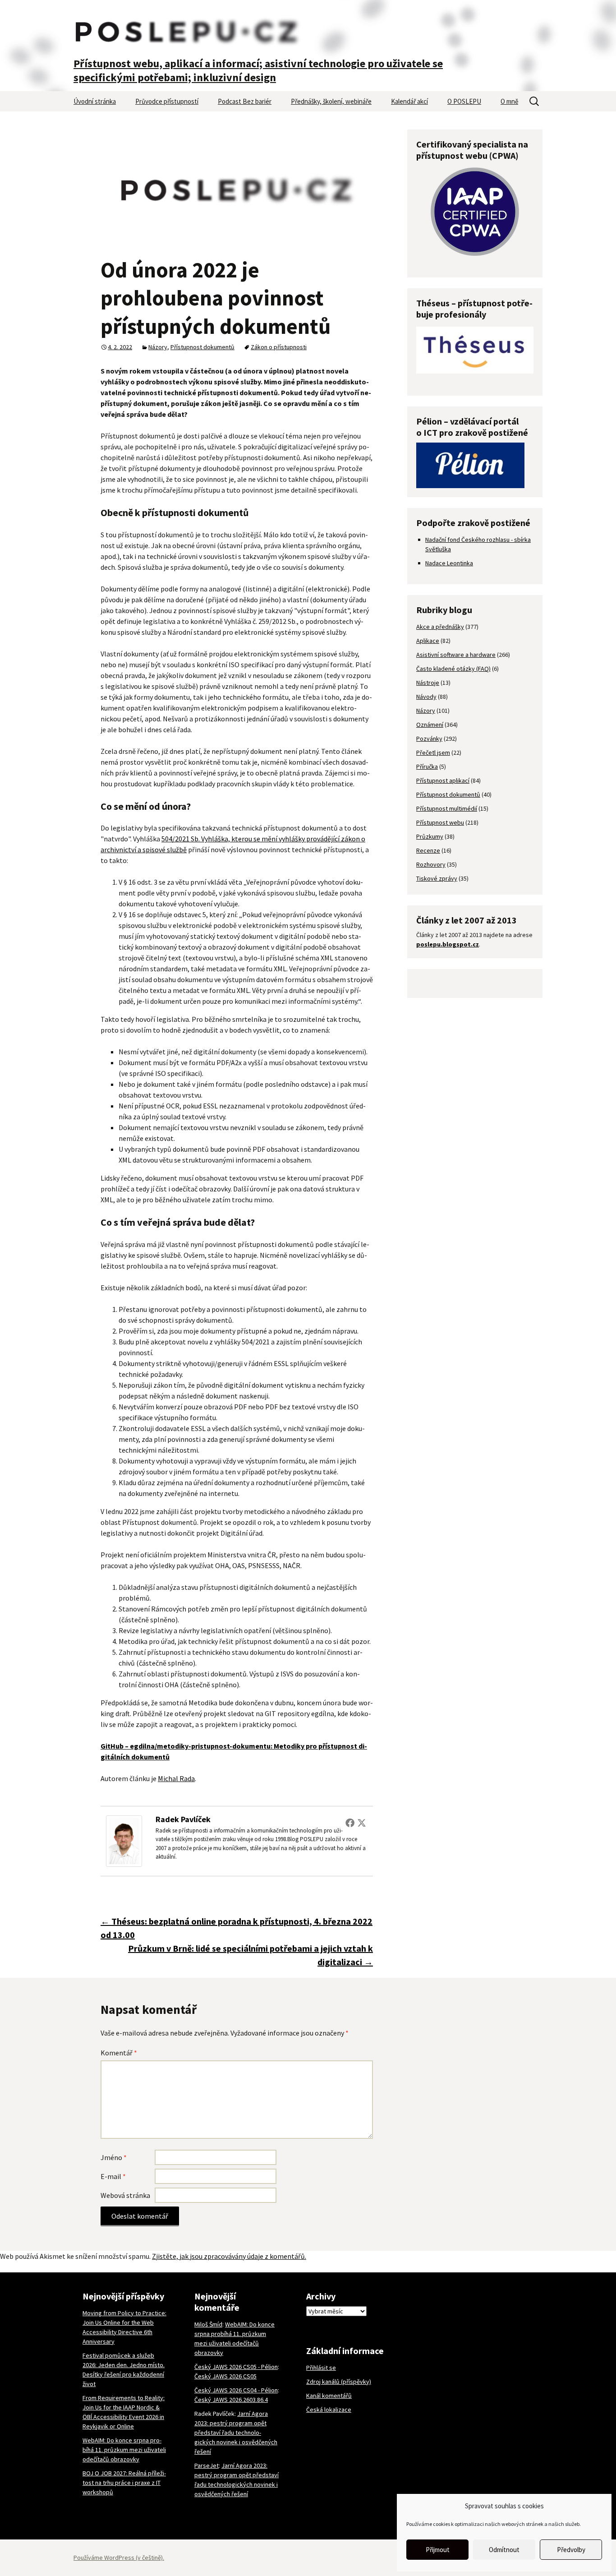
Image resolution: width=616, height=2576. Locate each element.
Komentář (119, 2053)
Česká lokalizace (329, 2410)
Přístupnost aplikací (443, 780)
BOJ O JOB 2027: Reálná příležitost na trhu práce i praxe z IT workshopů (124, 2483)
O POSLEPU (464, 101)
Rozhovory (431, 864)
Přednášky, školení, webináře (331, 101)
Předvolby (571, 2550)
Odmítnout (504, 2550)
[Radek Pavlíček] (124, 1840)
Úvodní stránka (95, 101)
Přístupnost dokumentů (202, 347)
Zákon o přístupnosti (279, 347)
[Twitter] (362, 1823)
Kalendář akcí (409, 101)
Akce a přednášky (440, 627)
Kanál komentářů (329, 2396)
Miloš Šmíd (208, 2324)
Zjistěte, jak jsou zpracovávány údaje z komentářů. (229, 2256)
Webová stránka (125, 2195)
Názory (158, 347)
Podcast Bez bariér (245, 101)
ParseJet (207, 2465)
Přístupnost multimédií (447, 808)
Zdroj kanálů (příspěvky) (339, 2382)
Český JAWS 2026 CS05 (225, 2376)
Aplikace (428, 641)
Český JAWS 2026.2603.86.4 (231, 2400)
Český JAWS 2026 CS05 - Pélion (236, 2367)
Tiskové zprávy (437, 878)
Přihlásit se (321, 2368)
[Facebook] (350, 1823)
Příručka (427, 766)
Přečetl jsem (433, 752)
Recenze (428, 850)
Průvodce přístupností (167, 101)
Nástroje (428, 683)
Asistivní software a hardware (456, 655)
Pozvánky (429, 739)
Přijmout (438, 2550)
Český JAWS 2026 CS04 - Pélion (236, 2390)
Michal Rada (176, 1778)
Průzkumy (430, 836)
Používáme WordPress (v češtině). (119, 2558)
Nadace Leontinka (449, 563)
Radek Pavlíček (183, 1819)
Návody (426, 697)
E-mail (113, 2176)
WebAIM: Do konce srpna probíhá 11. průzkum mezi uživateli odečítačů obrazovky (124, 2450)
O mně (509, 101)
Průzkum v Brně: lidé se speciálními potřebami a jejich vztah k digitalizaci (251, 1955)
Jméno (114, 2157)
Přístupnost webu (440, 822)
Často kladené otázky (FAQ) (453, 669)
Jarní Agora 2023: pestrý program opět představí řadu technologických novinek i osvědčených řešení (236, 2433)
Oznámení (430, 725)
